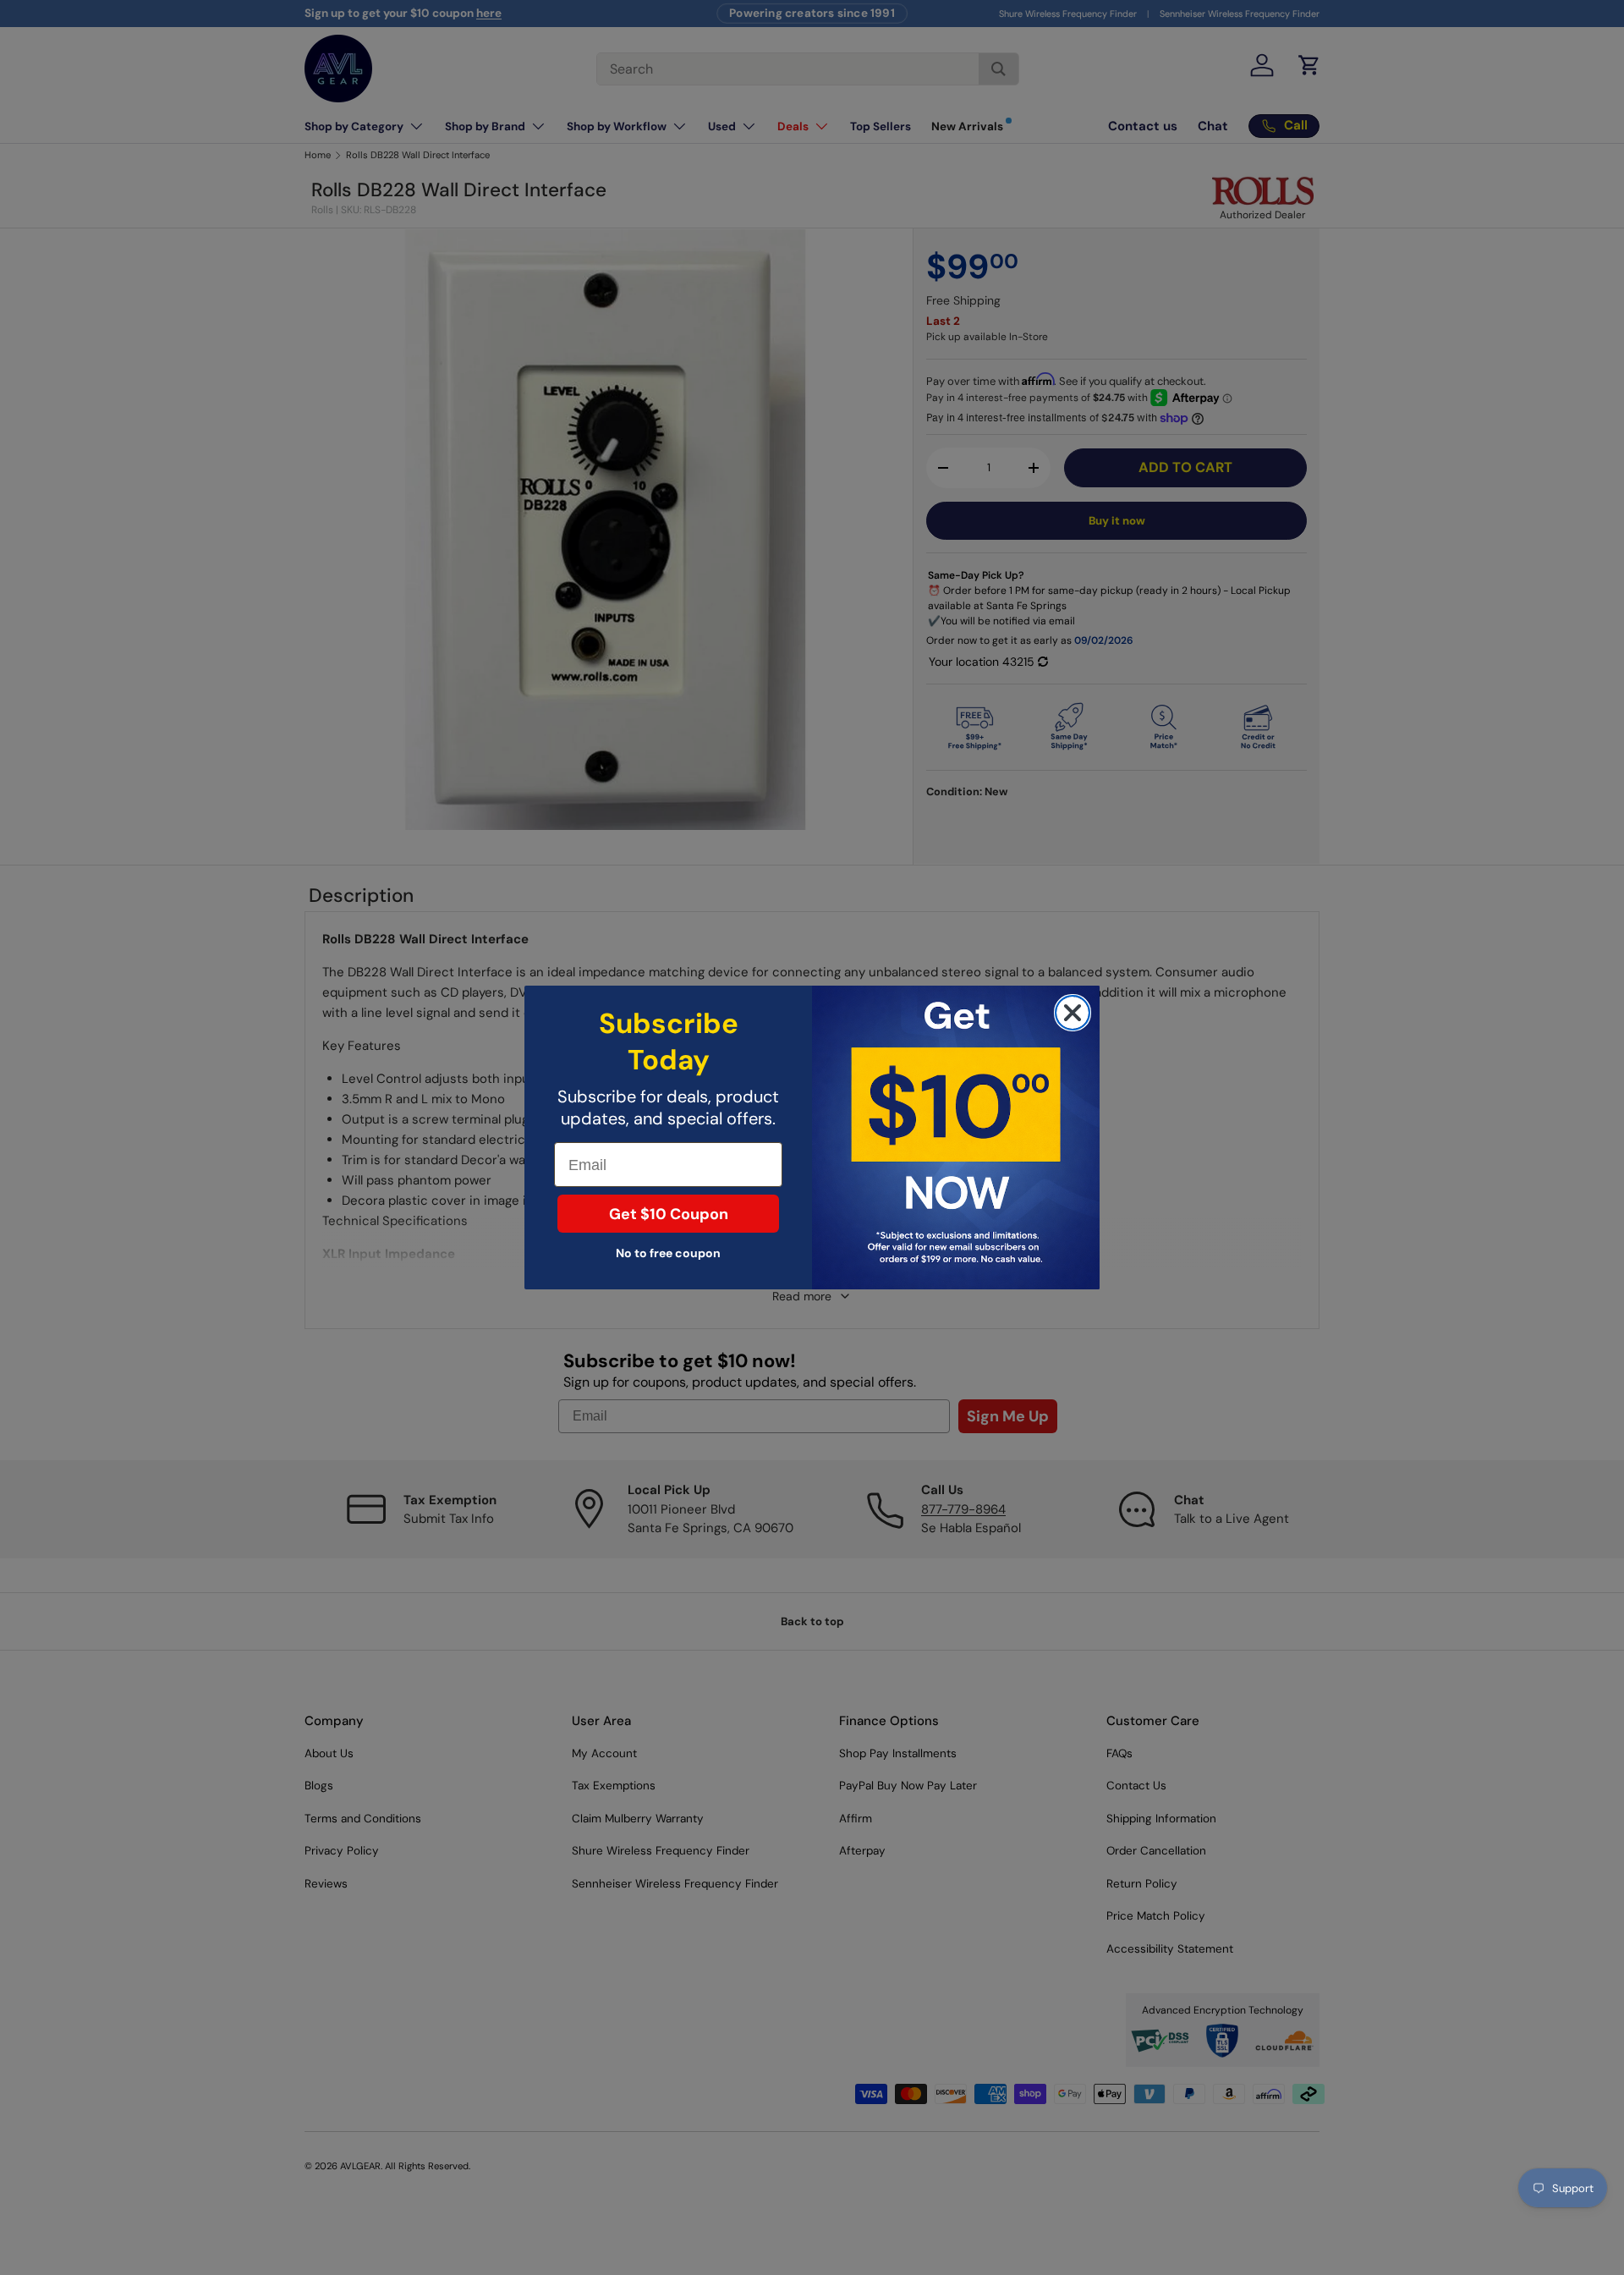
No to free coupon (668, 1253)
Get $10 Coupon (669, 1214)
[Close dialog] (1073, 1013)
